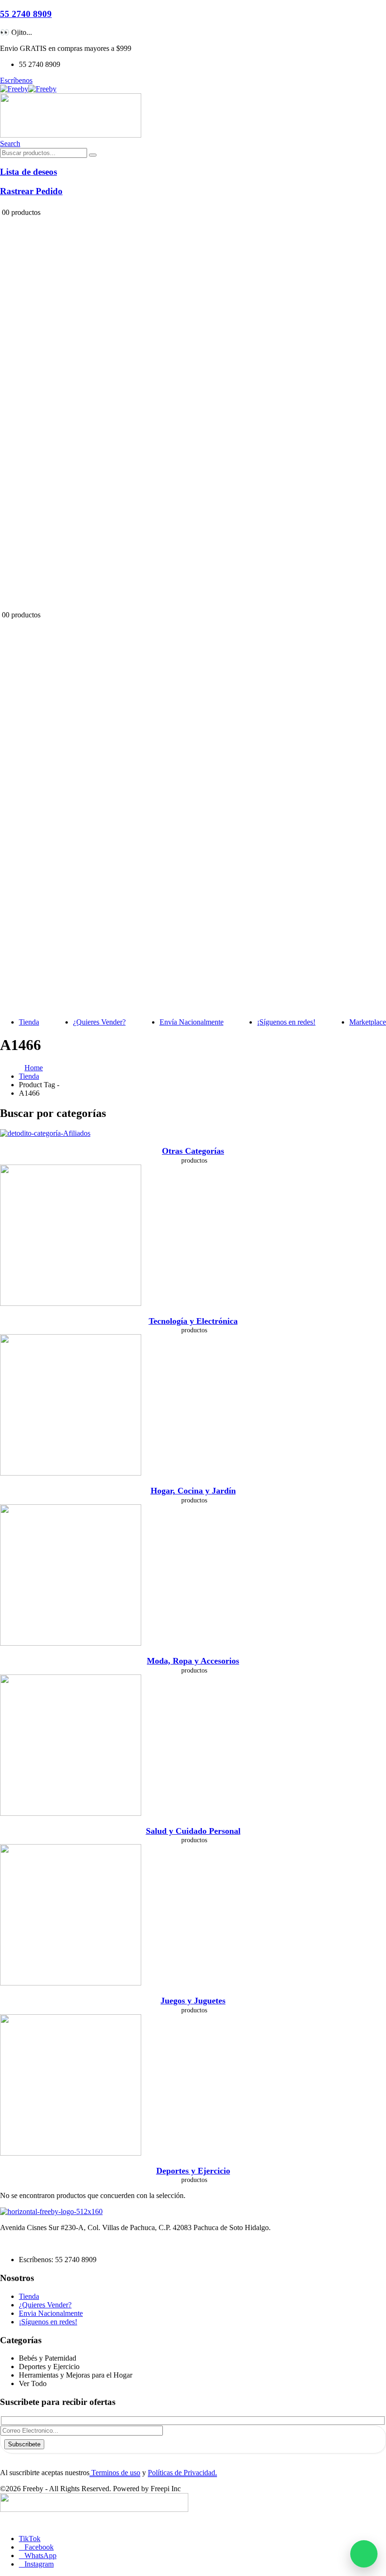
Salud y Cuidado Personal (193, 1831)
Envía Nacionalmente (192, 1022)
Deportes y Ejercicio (193, 2171)
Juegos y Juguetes (193, 2001)
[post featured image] (45, 1133)
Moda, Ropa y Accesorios (193, 1661)
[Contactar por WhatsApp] (364, 2554)
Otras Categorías (193, 1151)
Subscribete (24, 2444)
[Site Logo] (28, 89)
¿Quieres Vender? (99, 1022)
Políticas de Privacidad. (182, 2473)
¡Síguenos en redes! (286, 1022)
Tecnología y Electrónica (193, 1321)
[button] (10, 144)
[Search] (93, 155)
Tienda (29, 1022)
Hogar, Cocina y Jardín (193, 1491)
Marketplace (368, 1022)
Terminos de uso (115, 2473)
